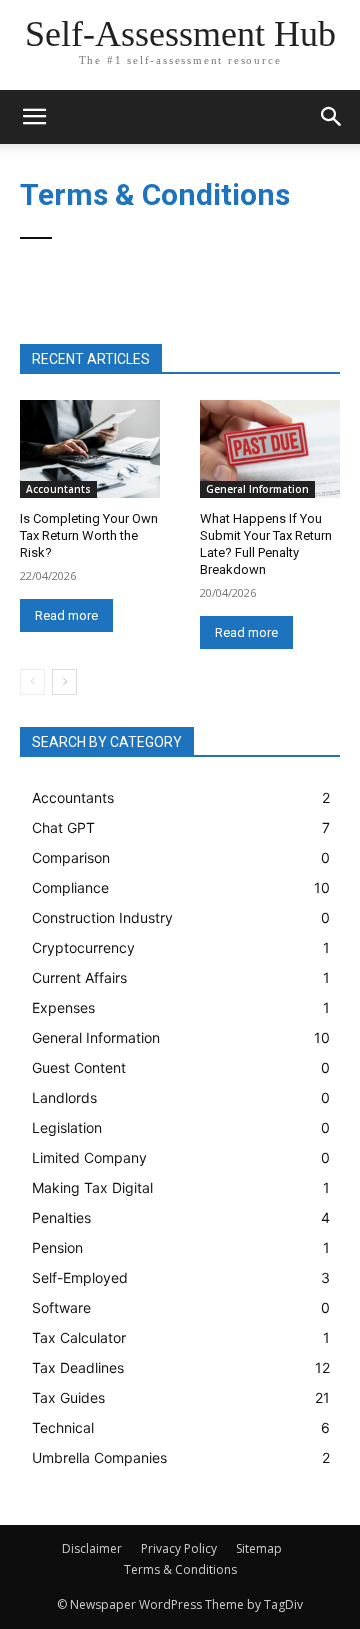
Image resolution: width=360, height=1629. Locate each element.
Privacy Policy (179, 1548)
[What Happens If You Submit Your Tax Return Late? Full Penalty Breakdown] (270, 449)
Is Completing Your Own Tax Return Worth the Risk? (89, 535)
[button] (332, 117)
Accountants (58, 489)
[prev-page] (32, 682)
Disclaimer (92, 1548)
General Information (257, 489)
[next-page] (64, 682)
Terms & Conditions (180, 1569)
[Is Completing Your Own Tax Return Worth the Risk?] (90, 449)
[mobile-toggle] (34, 117)
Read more (66, 615)
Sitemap (259, 1548)
